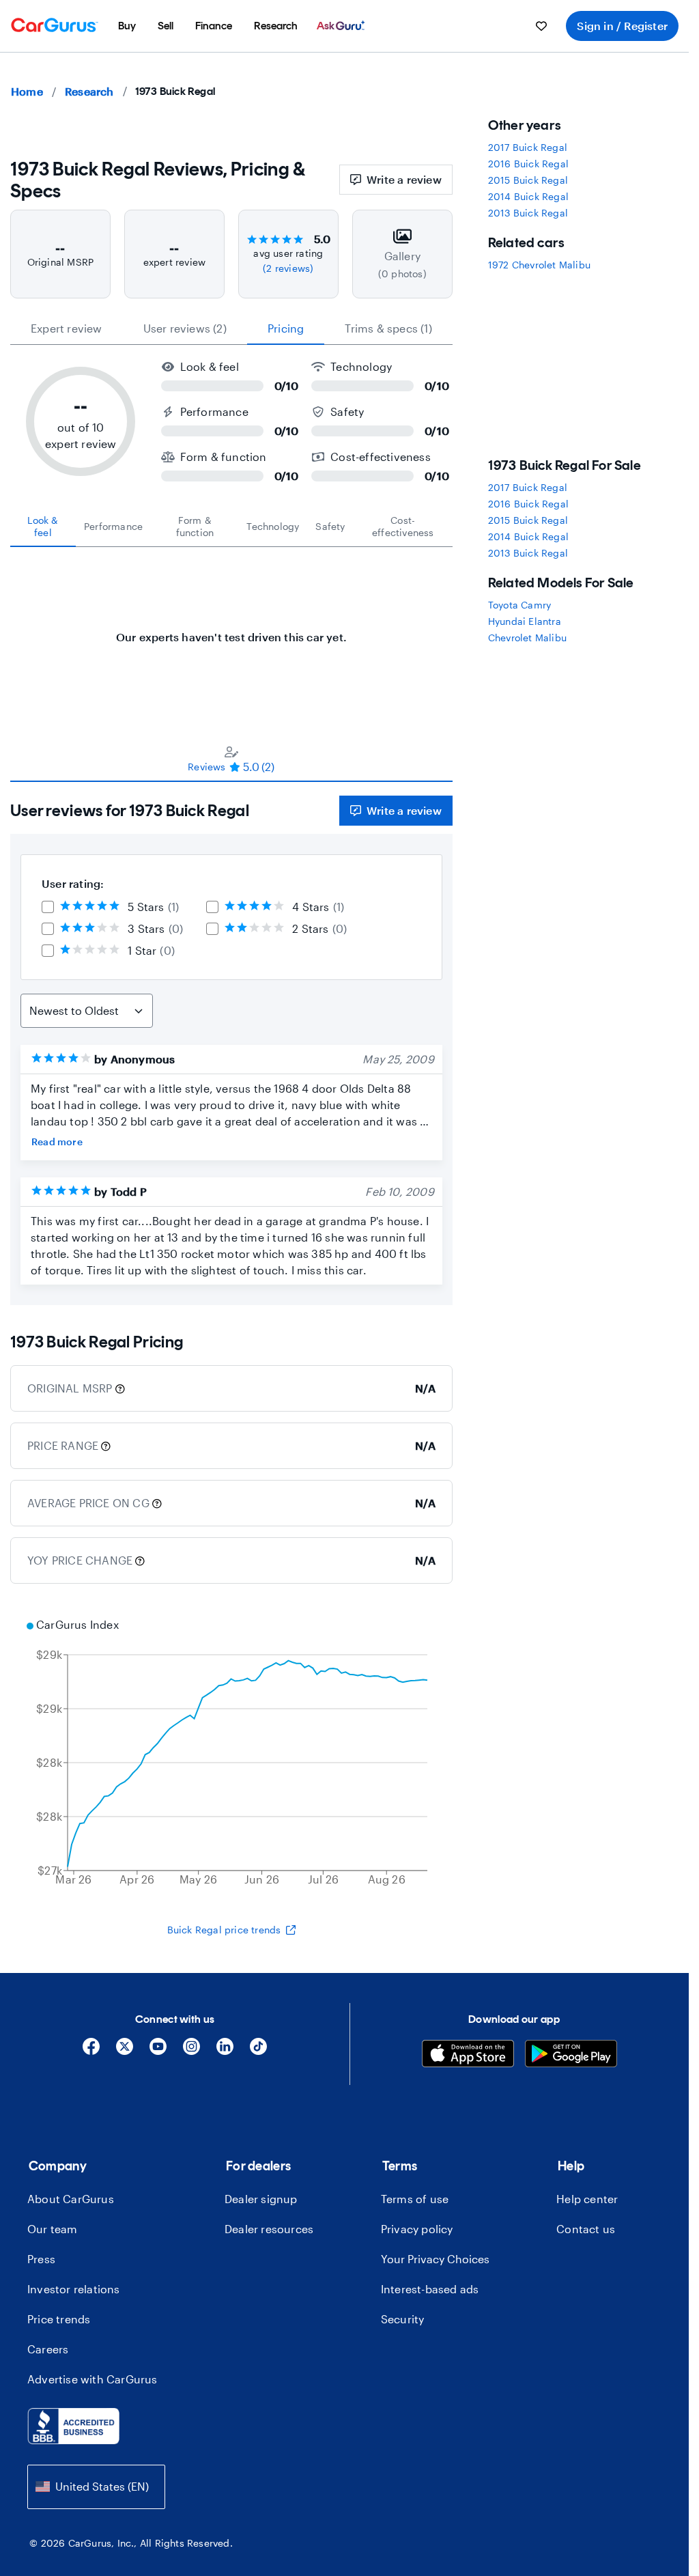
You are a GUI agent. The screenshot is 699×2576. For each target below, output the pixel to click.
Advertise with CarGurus (92, 2379)
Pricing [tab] (286, 328)
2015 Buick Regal (528, 180)
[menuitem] (127, 26)
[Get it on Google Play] (571, 2055)
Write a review (404, 179)
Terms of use (415, 2199)
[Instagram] (191, 2051)
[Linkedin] (225, 2051)
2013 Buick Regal (528, 213)
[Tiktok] (258, 2051)
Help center (587, 2199)
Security (403, 2319)
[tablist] (231, 328)
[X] (125, 2051)
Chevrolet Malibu (527, 638)
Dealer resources (269, 2229)
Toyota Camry (519, 605)
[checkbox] (48, 907)
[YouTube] (158, 2051)
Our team (53, 2229)
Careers (48, 2349)
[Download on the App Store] (468, 2055)
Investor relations (74, 2289)
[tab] (43, 527)
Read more (57, 1142)
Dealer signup (261, 2199)
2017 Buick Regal (528, 147)
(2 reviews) (288, 268)
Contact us (586, 2229)
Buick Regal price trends (224, 1930)
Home (27, 91)
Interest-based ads (430, 2289)
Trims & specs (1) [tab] (388, 328)
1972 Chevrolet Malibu (539, 265)
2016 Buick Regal (528, 164)
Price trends (59, 2319)
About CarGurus (71, 2199)
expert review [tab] (67, 328)
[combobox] (96, 2487)
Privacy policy (417, 2229)
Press (41, 2259)
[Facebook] (91, 2051)
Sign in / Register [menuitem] (622, 26)
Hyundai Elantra (525, 621)
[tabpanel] (231, 630)
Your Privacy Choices (435, 2259)
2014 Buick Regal (528, 196)
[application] (231, 1754)
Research (89, 91)
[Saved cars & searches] (541, 26)
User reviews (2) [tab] (185, 328)
